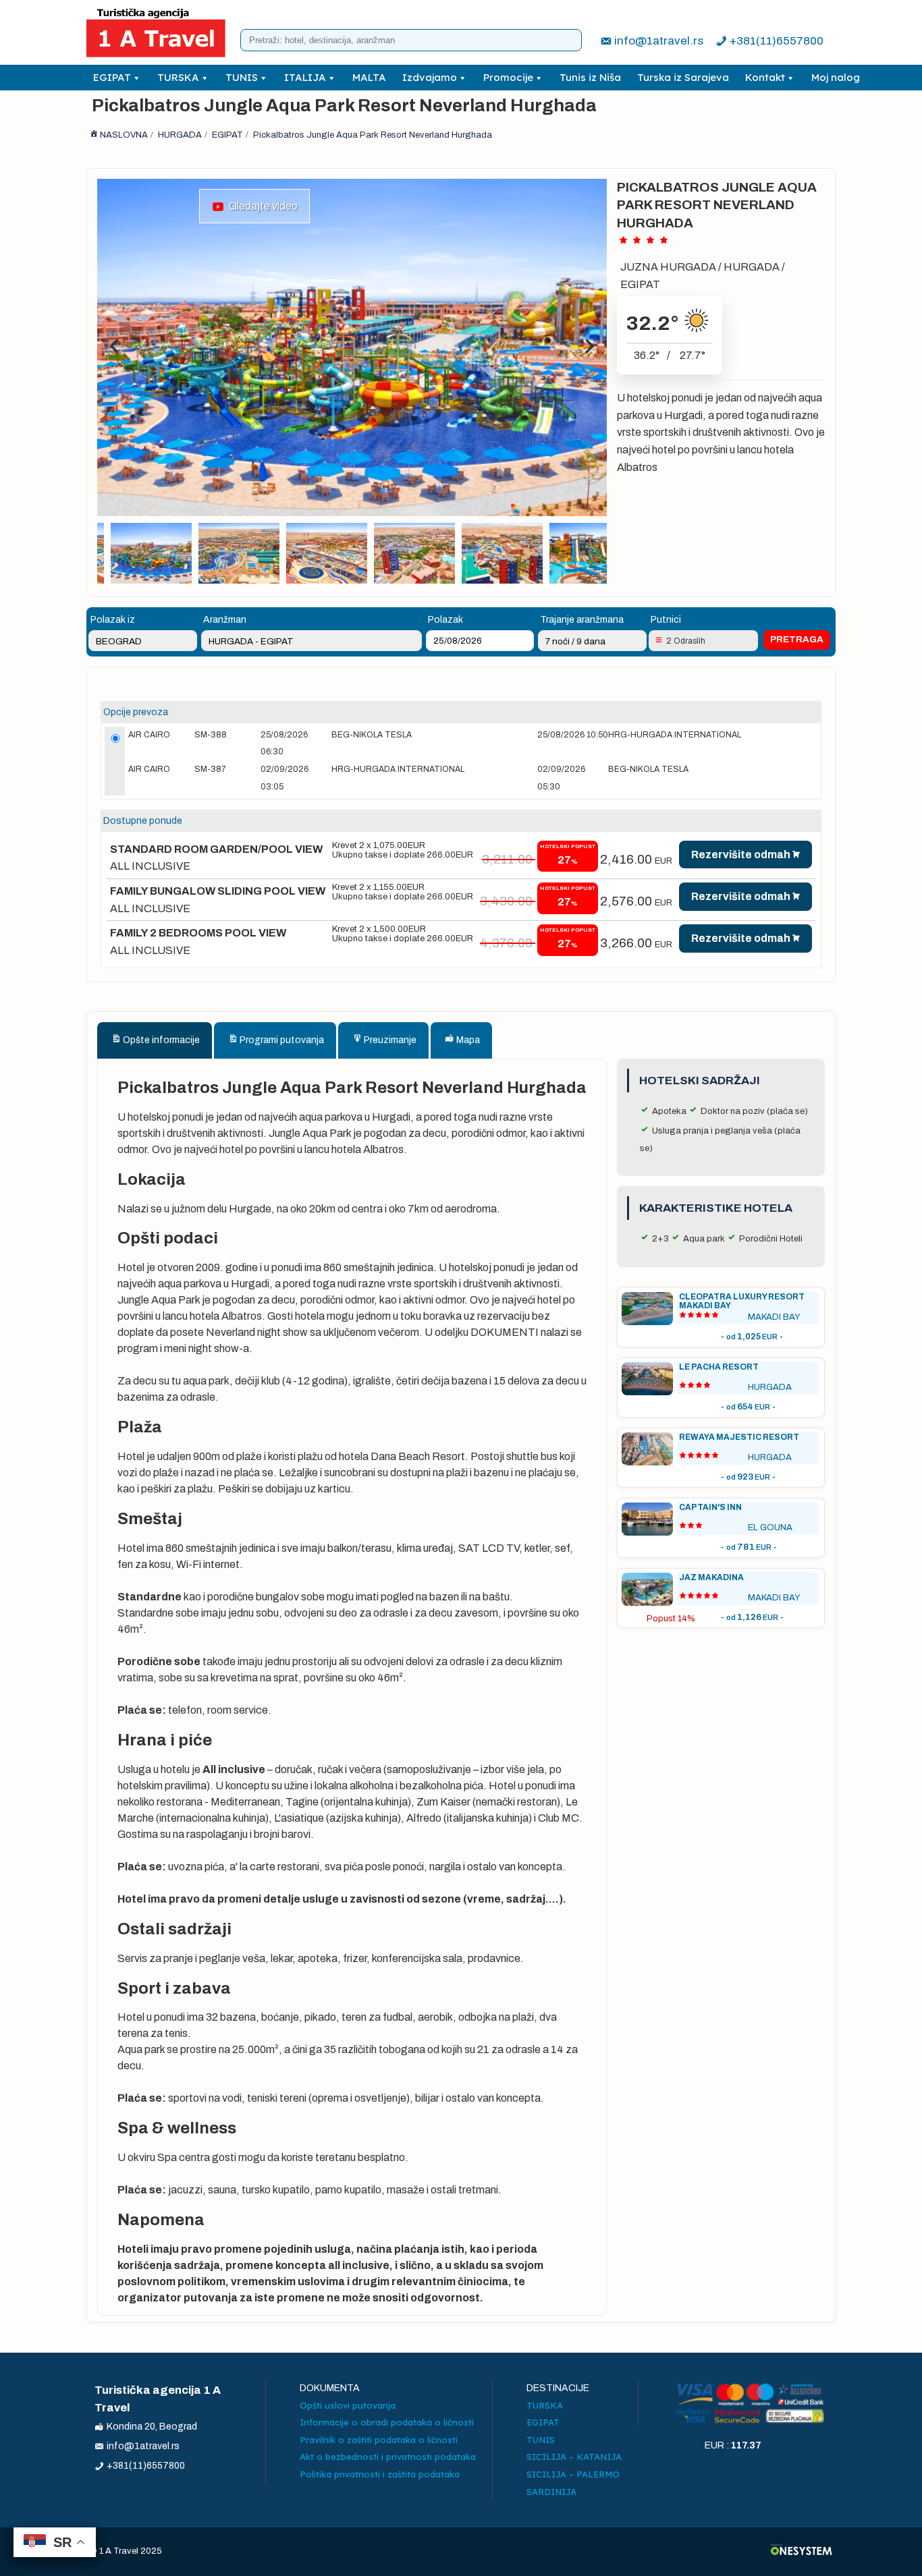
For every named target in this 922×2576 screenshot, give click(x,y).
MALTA (369, 77)
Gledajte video (261, 206)
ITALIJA (305, 77)
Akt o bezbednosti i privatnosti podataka (388, 2457)
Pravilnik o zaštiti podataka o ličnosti (379, 2440)
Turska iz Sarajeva (683, 77)
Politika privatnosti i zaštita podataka (380, 2474)
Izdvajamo (430, 77)
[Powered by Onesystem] (802, 2551)
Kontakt (765, 77)
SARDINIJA (551, 2492)
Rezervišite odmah (741, 855)
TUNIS (242, 77)
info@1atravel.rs (659, 41)
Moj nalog (836, 77)
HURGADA (752, 267)
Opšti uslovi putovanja (348, 2405)
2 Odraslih (686, 641)
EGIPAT (112, 77)
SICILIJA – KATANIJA (574, 2457)
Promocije (508, 77)
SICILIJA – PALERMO (573, 2474)
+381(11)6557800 (777, 41)
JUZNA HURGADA (668, 267)
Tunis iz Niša (590, 77)
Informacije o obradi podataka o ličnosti (387, 2422)
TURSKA (178, 77)
